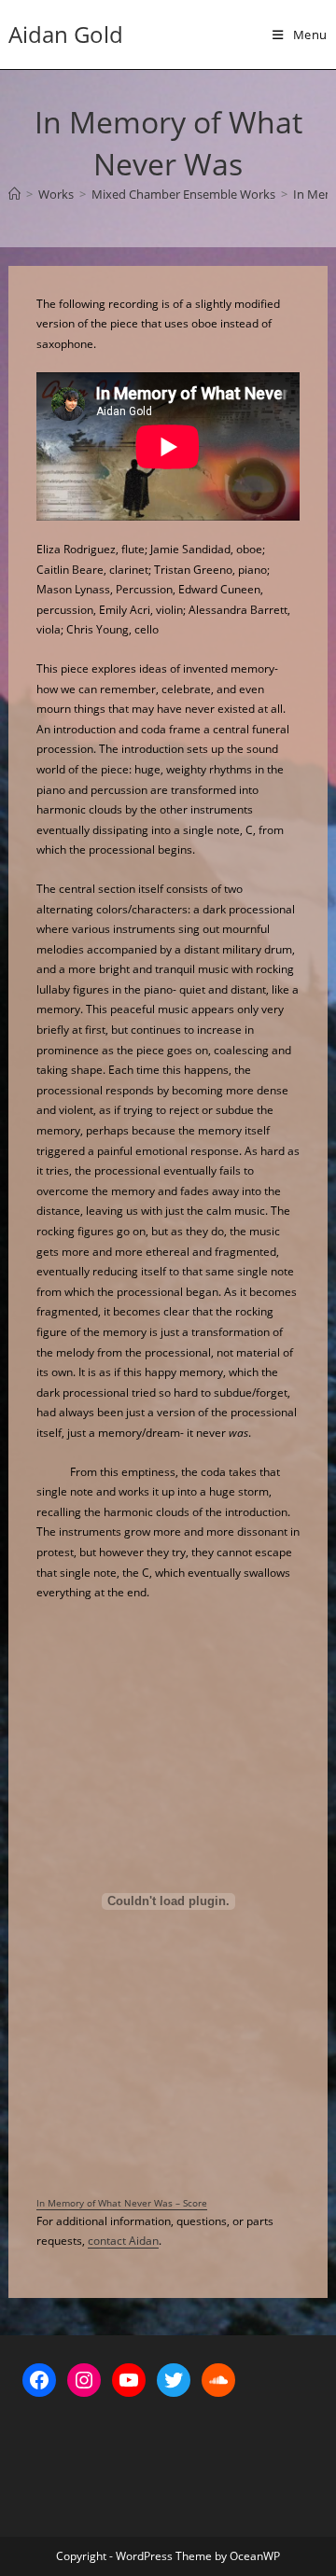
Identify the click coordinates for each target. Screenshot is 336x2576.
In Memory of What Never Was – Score (122, 2203)
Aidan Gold (66, 34)
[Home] (14, 194)
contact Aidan (123, 2241)
